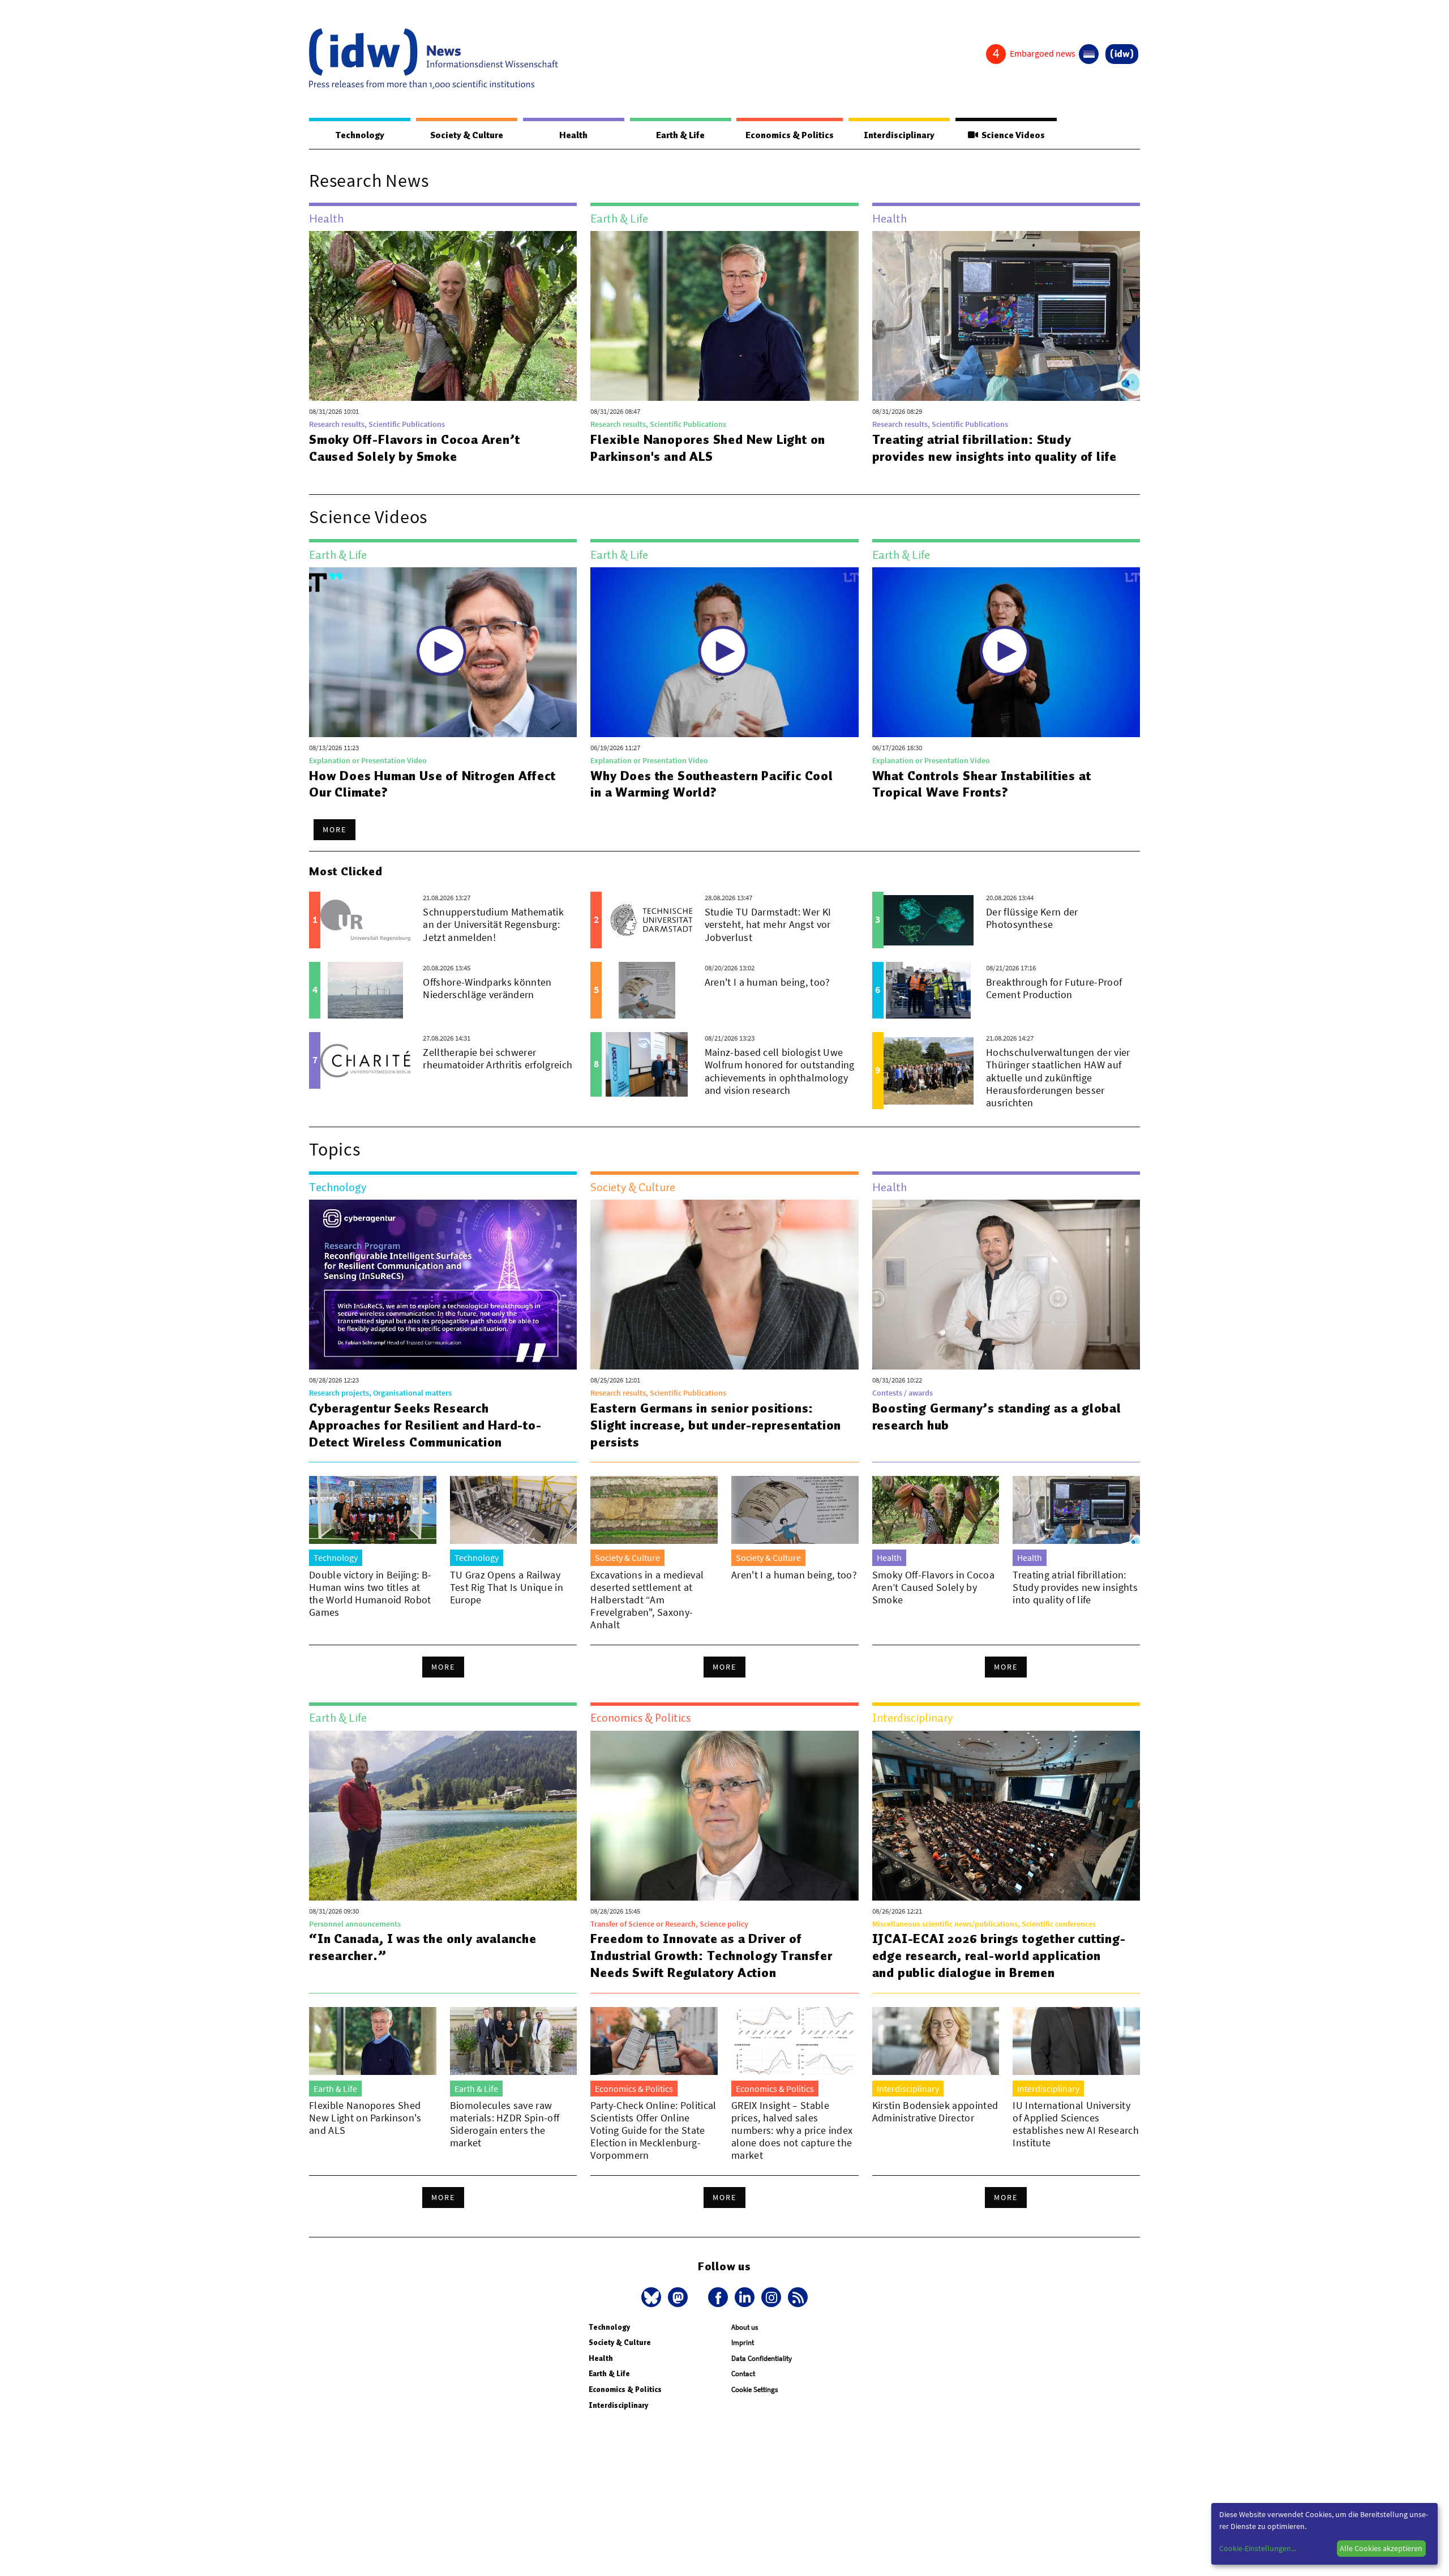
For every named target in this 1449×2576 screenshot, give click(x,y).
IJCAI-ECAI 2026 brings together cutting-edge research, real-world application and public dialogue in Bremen (999, 1955)
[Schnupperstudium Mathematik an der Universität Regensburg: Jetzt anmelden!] (365, 920)
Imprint (743, 2342)
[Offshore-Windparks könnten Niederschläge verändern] (365, 990)
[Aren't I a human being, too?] (647, 990)
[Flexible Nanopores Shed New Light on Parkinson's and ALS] (724, 316)
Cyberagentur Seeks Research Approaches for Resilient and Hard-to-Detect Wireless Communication (425, 1425)
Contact (743, 2374)
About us (745, 2327)
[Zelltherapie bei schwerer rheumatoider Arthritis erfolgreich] (365, 1060)
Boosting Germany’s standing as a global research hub (997, 1417)
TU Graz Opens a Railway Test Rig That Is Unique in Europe (507, 1587)
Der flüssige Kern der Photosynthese (1032, 918)
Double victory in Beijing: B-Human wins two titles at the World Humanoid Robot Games (370, 1593)
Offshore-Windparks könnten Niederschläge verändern (487, 988)
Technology (360, 135)
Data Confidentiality (762, 2358)
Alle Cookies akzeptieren (1381, 2548)
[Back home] (434, 59)
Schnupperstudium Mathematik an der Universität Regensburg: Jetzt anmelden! (493, 924)
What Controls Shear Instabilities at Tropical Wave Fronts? (982, 784)
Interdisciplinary (899, 135)
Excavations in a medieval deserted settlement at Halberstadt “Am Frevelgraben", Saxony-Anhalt (647, 1600)
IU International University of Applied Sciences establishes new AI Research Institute (1076, 2124)
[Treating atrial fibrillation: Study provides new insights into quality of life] (1006, 316)
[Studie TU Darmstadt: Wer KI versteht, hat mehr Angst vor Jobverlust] (647, 920)
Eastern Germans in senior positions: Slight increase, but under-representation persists (716, 1425)
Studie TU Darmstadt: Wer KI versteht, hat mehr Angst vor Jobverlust (768, 924)
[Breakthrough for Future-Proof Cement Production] (929, 990)
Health (573, 135)
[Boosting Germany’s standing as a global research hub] (1006, 1285)
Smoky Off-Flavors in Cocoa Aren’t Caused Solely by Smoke (414, 448)
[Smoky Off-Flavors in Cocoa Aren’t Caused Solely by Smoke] (443, 316)
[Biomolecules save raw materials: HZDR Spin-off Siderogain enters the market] (514, 2041)
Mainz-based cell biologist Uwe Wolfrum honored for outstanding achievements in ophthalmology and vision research (780, 1071)
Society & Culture (467, 135)
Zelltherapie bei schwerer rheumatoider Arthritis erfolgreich (498, 1058)
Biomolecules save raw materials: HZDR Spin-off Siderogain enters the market (505, 2124)
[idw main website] (1122, 54)
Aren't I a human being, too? (768, 982)
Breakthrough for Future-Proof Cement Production (1054, 988)
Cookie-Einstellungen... (1258, 2548)
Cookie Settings (754, 2389)
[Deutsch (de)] (1089, 54)
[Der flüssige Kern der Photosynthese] (929, 920)
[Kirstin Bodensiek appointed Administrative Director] (936, 2041)
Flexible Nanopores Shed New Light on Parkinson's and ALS (708, 448)
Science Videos (1011, 135)
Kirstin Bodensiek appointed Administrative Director (935, 2111)
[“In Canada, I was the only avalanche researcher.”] (443, 1816)
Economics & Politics (790, 135)
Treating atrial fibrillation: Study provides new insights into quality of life (995, 448)
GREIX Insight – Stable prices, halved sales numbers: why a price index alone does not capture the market (792, 2130)
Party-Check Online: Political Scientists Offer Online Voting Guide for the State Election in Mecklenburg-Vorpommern (653, 2130)
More (335, 829)
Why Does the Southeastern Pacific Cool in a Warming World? (711, 784)
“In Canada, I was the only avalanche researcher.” (423, 1947)
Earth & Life (680, 135)
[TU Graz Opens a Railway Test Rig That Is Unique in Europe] (514, 1510)
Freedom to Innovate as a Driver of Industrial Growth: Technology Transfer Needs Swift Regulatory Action (711, 1955)
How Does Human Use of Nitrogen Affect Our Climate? (432, 784)
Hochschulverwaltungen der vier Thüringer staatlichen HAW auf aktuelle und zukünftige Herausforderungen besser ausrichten (1058, 1077)
